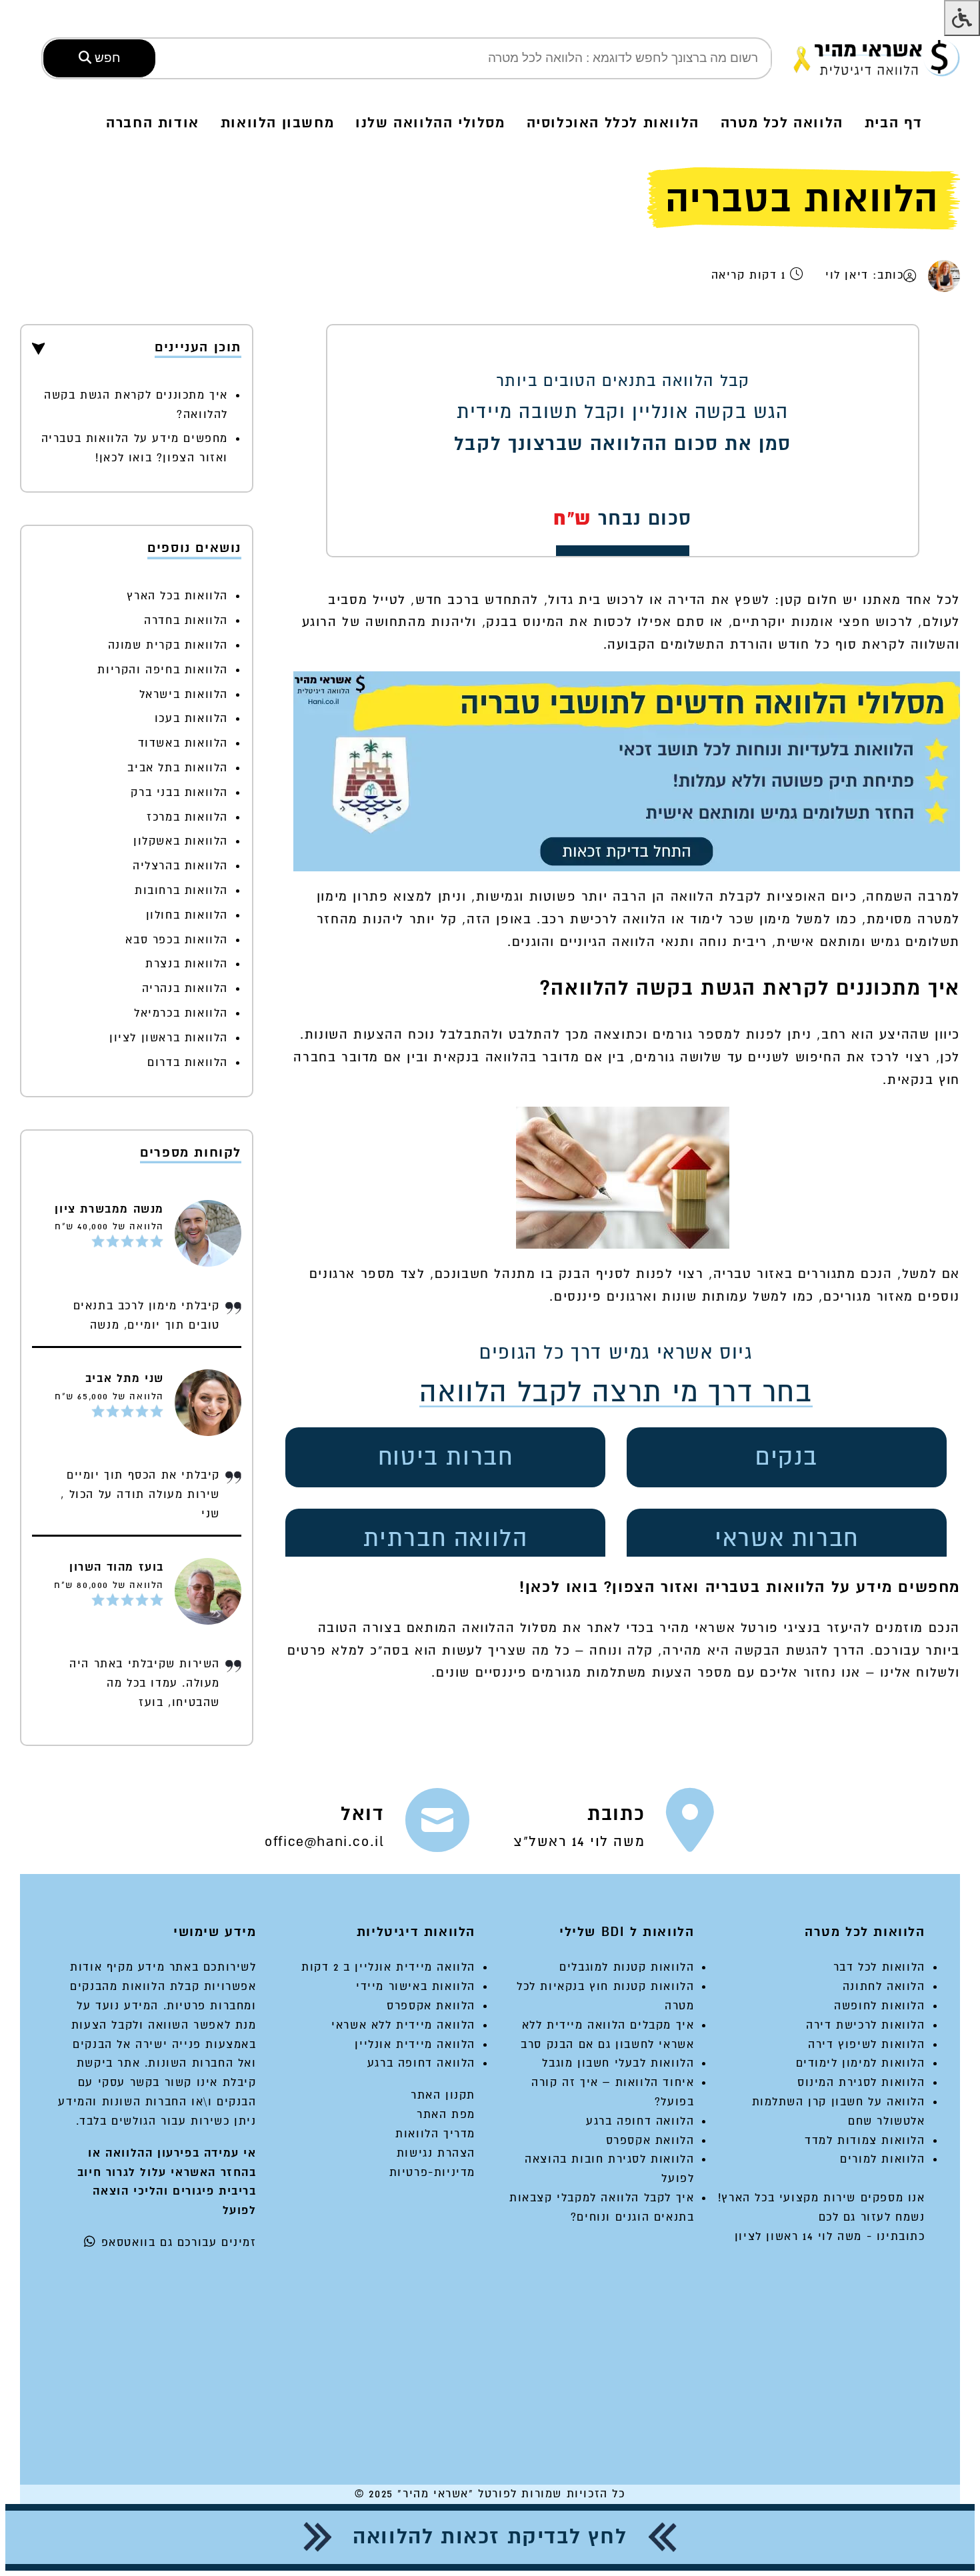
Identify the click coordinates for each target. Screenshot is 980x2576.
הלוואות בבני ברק (179, 792)
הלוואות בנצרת (187, 964)
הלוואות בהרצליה (180, 866)
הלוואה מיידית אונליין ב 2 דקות (388, 1967)
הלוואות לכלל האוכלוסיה (613, 123)
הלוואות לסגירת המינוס (861, 2082)
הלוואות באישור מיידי (416, 1986)
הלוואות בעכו (191, 718)
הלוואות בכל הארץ (177, 596)
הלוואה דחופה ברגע (640, 2121)
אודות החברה (153, 123)
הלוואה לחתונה (884, 1986)
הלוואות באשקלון (181, 841)
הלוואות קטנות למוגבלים (627, 1967)
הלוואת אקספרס (650, 2140)
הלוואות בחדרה (186, 620)
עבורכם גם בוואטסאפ (157, 2242)
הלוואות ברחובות (181, 890)
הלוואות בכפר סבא (177, 940)
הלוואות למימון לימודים (861, 2063)
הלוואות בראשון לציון (169, 1038)
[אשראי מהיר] (877, 58)
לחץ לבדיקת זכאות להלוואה (490, 2537)
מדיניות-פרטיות (432, 2172)
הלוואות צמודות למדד (865, 2140)
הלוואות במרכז (187, 817)
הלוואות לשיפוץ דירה (866, 2044)
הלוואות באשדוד (183, 743)
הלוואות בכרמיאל (181, 1013)
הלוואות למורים (882, 2159)
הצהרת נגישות (436, 2153)
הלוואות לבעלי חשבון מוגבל (618, 2063)
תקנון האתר (443, 2095)
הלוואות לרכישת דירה (865, 2025)
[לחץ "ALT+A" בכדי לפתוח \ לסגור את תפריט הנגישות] (962, 18)
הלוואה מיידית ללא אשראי (403, 2025)
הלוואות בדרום (188, 1062)
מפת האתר (446, 2114)
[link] (614, 1826)
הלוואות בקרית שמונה (168, 645)
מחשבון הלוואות (277, 123)
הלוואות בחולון (187, 915)
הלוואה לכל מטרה (782, 123)
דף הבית (894, 123)
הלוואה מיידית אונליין (415, 2044)
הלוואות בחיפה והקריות (163, 670)
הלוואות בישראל (184, 694)
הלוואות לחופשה (879, 2006)
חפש (106, 58)
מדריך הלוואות (435, 2134)
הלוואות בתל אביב (178, 768)
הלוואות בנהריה (185, 988)
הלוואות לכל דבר (879, 1967)
